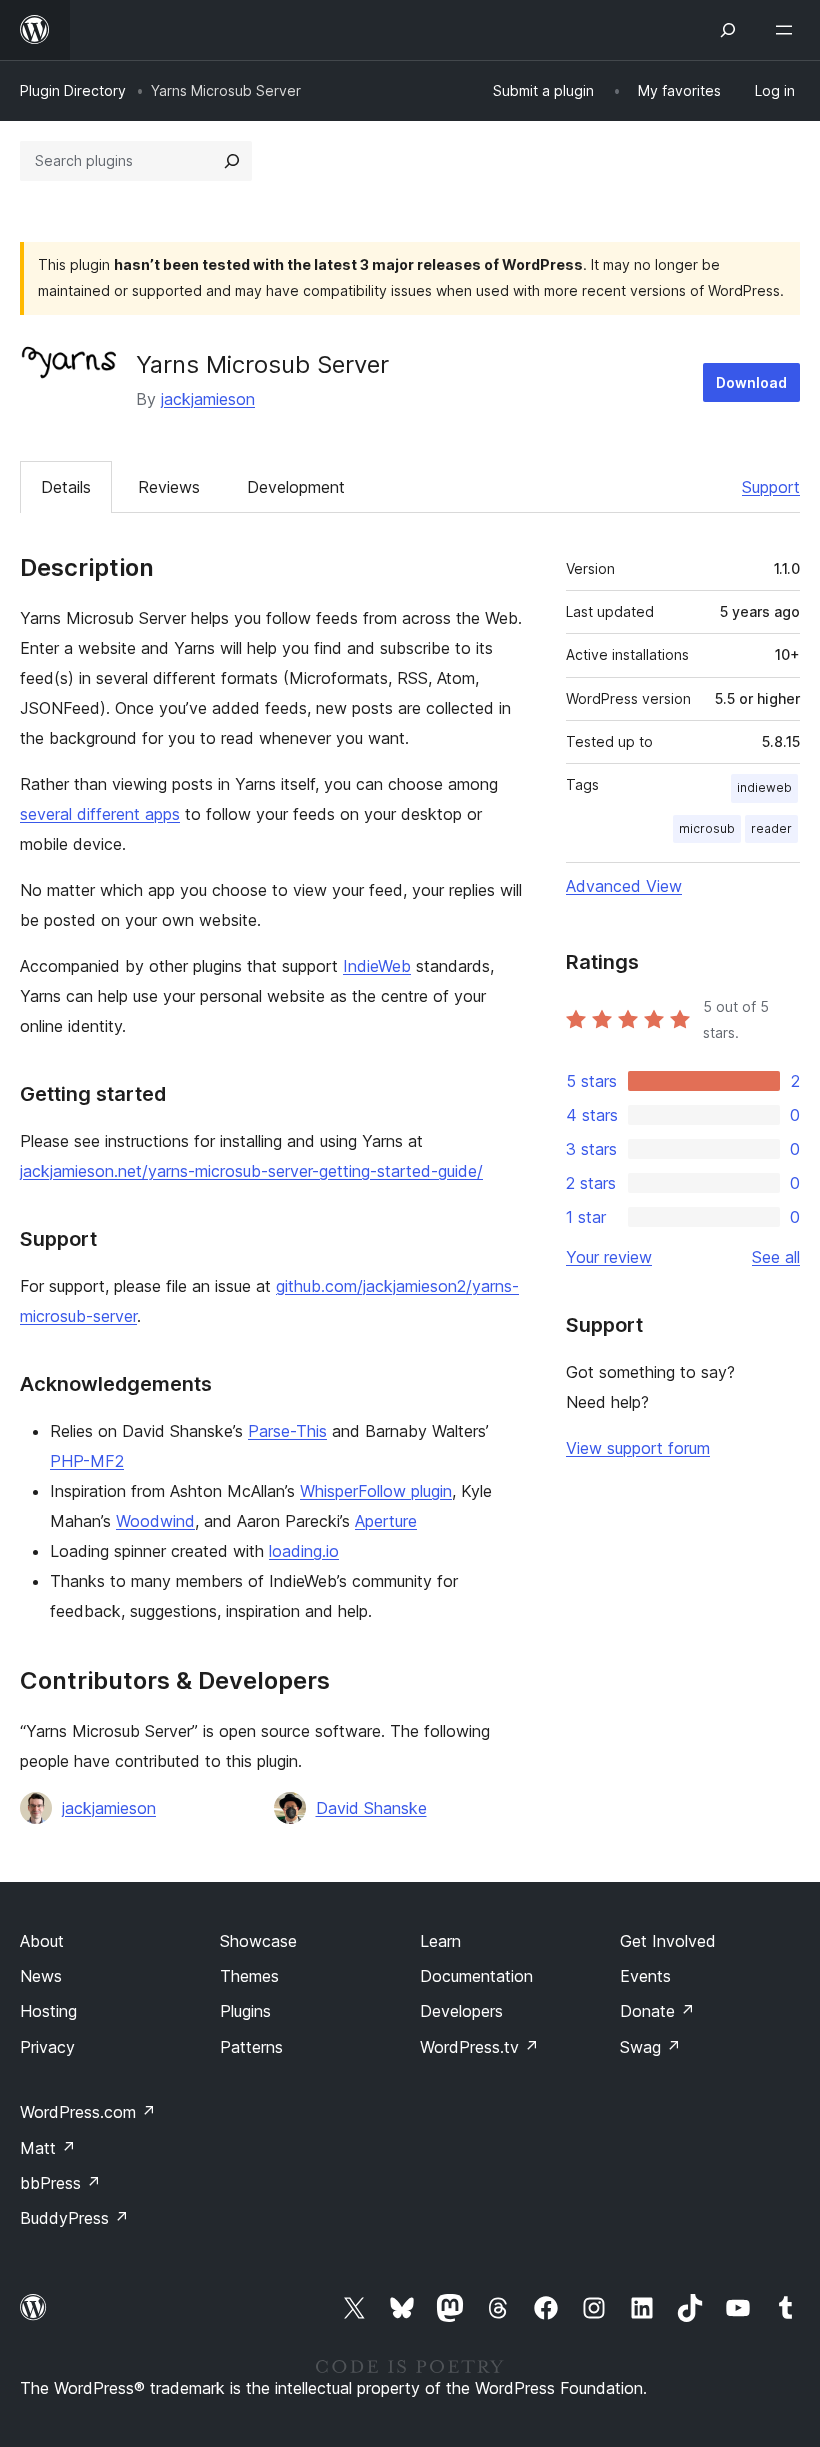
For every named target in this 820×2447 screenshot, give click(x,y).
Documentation (476, 1976)
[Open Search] (728, 30)
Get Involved (668, 1941)
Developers (461, 2011)
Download (751, 382)
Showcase (258, 1941)
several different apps (100, 814)
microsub (707, 828)
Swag (650, 2047)
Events (645, 1976)
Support (771, 487)
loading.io (304, 1551)
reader (771, 828)
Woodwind (155, 1521)
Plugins (245, 2011)
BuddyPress (74, 2218)
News (41, 1976)
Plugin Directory (73, 90)
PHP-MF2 (87, 1461)
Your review (609, 1257)
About (42, 1941)
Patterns (251, 2047)
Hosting (48, 2011)
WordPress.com (88, 2112)
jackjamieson (208, 399)
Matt (48, 2148)
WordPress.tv (479, 2047)
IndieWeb (377, 966)
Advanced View (624, 886)
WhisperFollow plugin (376, 1491)
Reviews (169, 487)
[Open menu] (788, 30)
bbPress (60, 2183)
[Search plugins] (232, 161)
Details (66, 487)
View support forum (638, 1448)
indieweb (764, 787)
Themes (249, 1976)
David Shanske (371, 1808)
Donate (657, 2011)
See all (776, 1257)
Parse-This (287, 1431)
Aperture (386, 1521)
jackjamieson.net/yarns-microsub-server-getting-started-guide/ (251, 1171)
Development (296, 487)
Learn (440, 1941)
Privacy (47, 2047)
